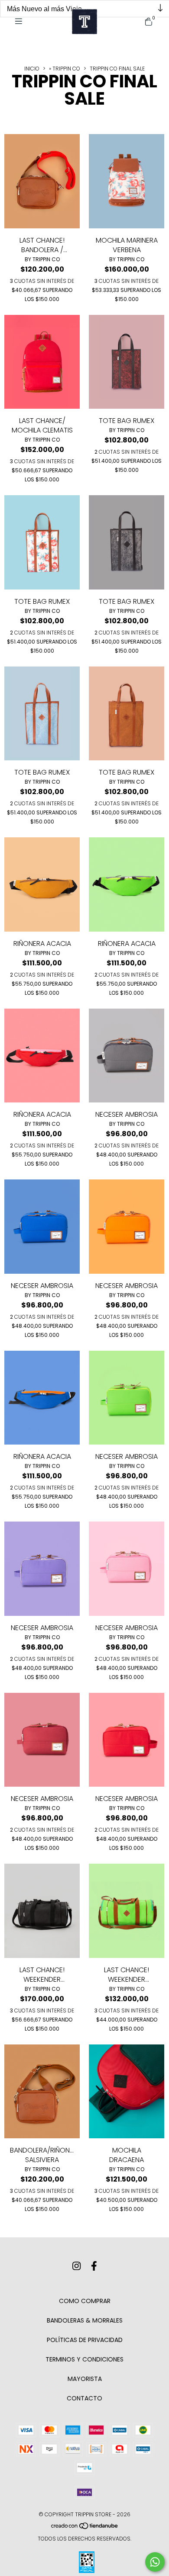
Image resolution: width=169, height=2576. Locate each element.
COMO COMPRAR (85, 2301)
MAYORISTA (85, 2379)
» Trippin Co (65, 69)
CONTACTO (84, 2398)
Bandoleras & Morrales (85, 2320)
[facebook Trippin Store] (94, 2266)
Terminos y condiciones (84, 2359)
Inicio (32, 69)
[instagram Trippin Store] (76, 2266)
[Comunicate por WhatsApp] (155, 2562)
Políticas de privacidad (85, 2340)
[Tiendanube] (85, 2527)
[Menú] (22, 21)
